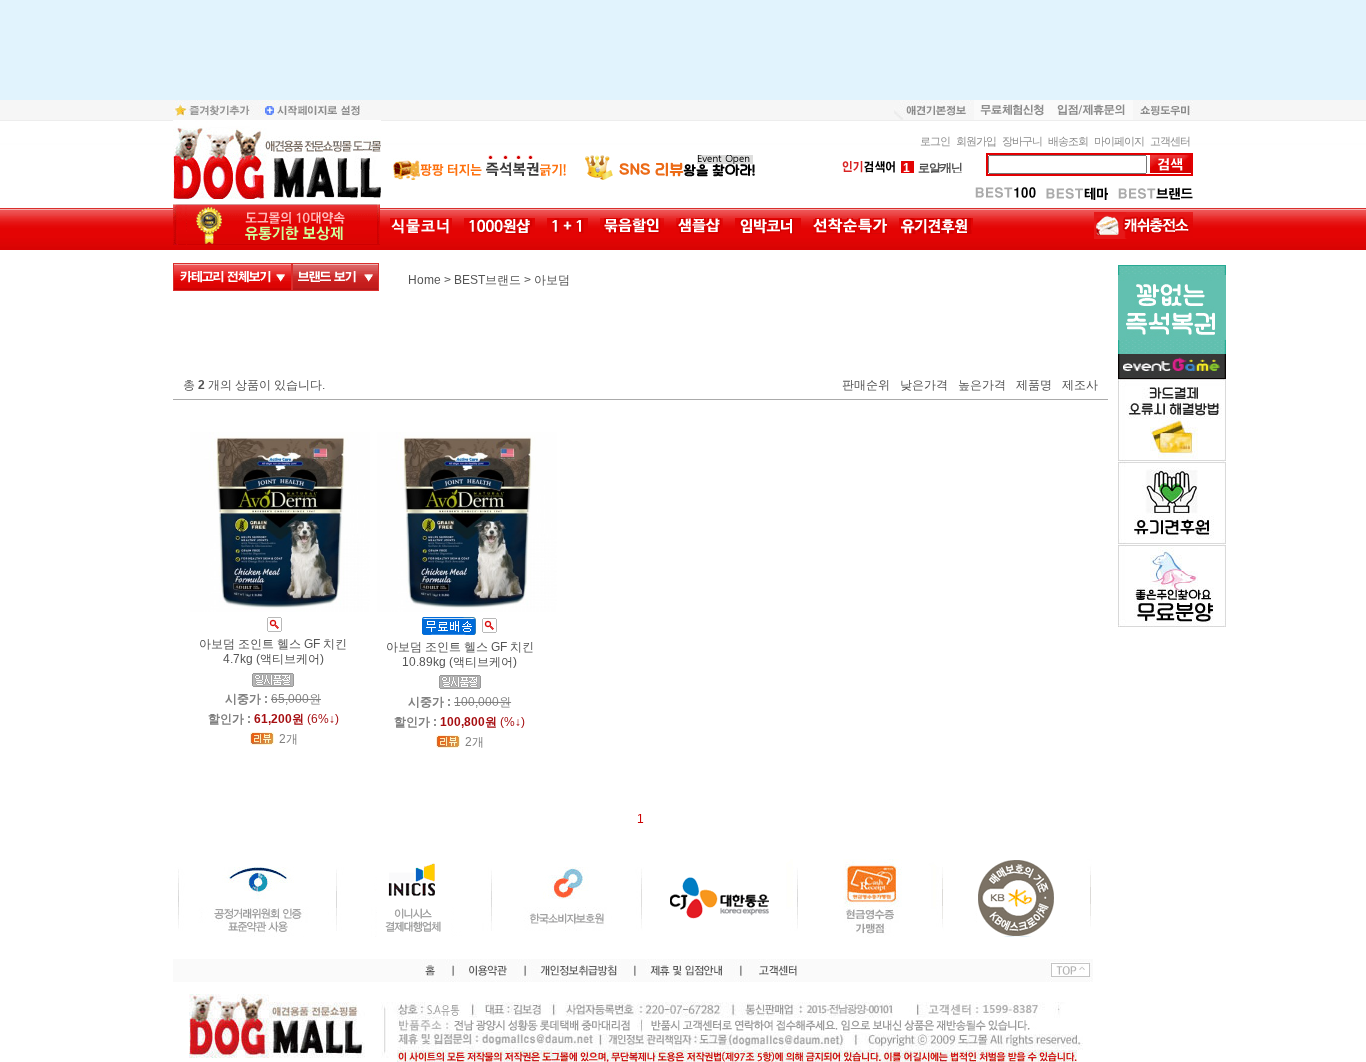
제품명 (1034, 386)
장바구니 (1022, 141)
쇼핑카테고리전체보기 (232, 277)
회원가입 (976, 141)
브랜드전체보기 (335, 277)
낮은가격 (924, 386)
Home (424, 280)
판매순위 (866, 386)
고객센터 (1170, 141)
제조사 (1080, 386)
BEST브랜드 (487, 280)
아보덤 (552, 280)
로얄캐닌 (932, 168)
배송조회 (1068, 141)
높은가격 (982, 386)
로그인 (935, 141)
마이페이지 (1119, 141)
